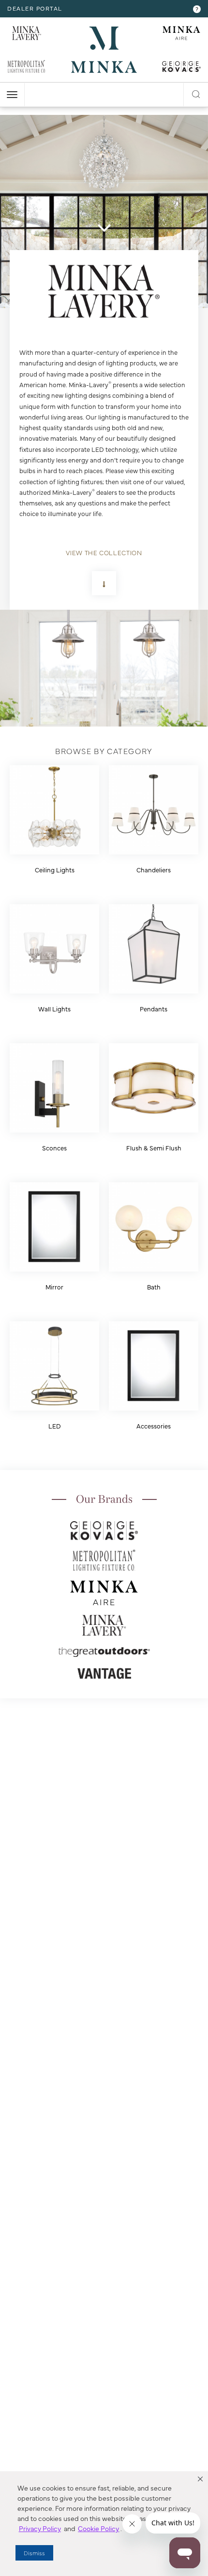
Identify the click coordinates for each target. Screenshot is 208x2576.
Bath (154, 1287)
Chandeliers (154, 869)
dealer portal (35, 8)
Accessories (154, 1426)
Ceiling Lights (55, 869)
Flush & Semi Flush (154, 1148)
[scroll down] (104, 228)
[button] (200, 2479)
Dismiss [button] (34, 2553)
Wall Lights (54, 1008)
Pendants (154, 1008)
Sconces (54, 1148)
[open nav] (12, 95)
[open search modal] (196, 93)
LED (55, 1426)
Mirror (54, 1287)
